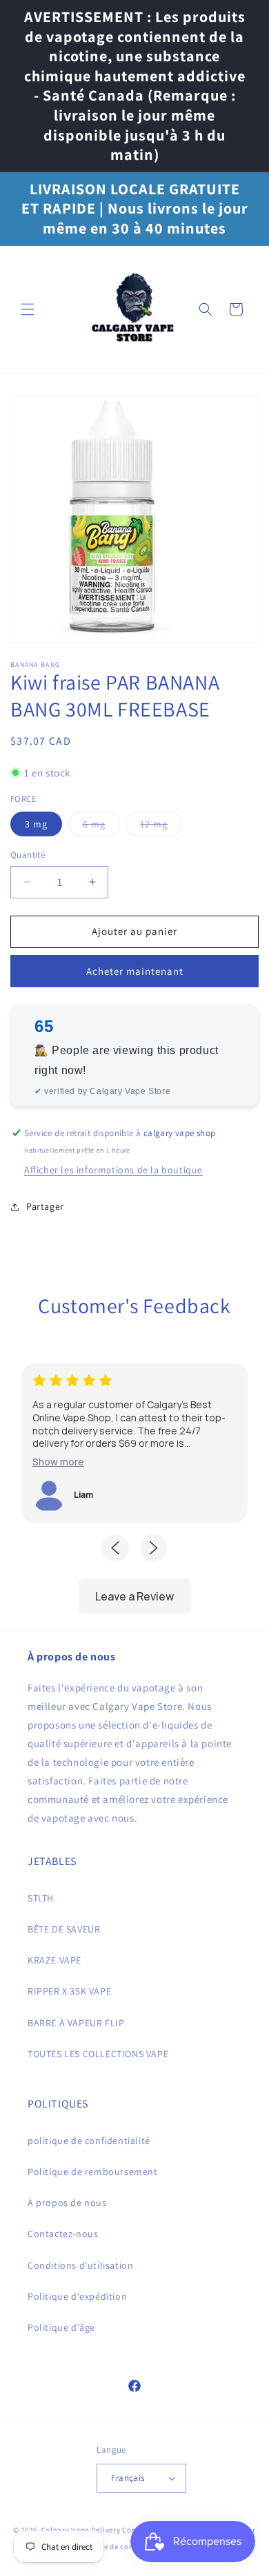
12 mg (161, 827)
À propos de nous (67, 2203)
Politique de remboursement (93, 2172)
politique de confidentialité (89, 2141)
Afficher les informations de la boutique (113, 1170)
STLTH (41, 1898)
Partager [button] (45, 1206)
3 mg (36, 824)
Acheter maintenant (135, 971)
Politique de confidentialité (124, 2546)
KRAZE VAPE (54, 1960)
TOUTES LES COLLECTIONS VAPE (98, 2054)
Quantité (28, 855)
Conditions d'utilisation (80, 2265)
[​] (134, 309)
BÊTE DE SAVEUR (64, 1929)
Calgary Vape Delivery (82, 2530)
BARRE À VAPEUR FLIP (76, 2023)
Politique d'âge (61, 2327)
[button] (28, 309)
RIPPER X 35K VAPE (69, 1991)
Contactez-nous (63, 2234)
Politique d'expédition (77, 2296)
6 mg (101, 827)
